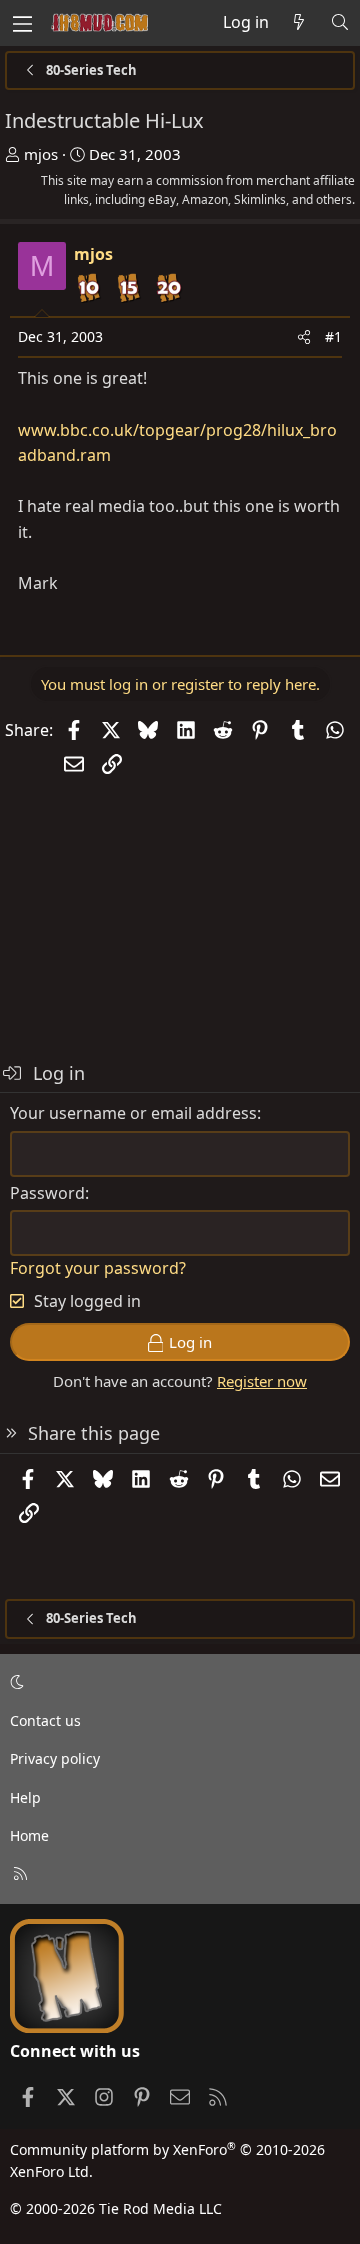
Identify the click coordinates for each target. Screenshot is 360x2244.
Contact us (45, 1720)
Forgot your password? (98, 1268)
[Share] (304, 337)
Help (25, 1797)
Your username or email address (133, 1113)
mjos (41, 154)
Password (47, 1193)
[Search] (339, 23)
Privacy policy (55, 1758)
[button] (176, 1683)
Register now (262, 1381)
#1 (333, 336)
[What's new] (299, 23)
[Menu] (22, 23)
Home (29, 1835)
